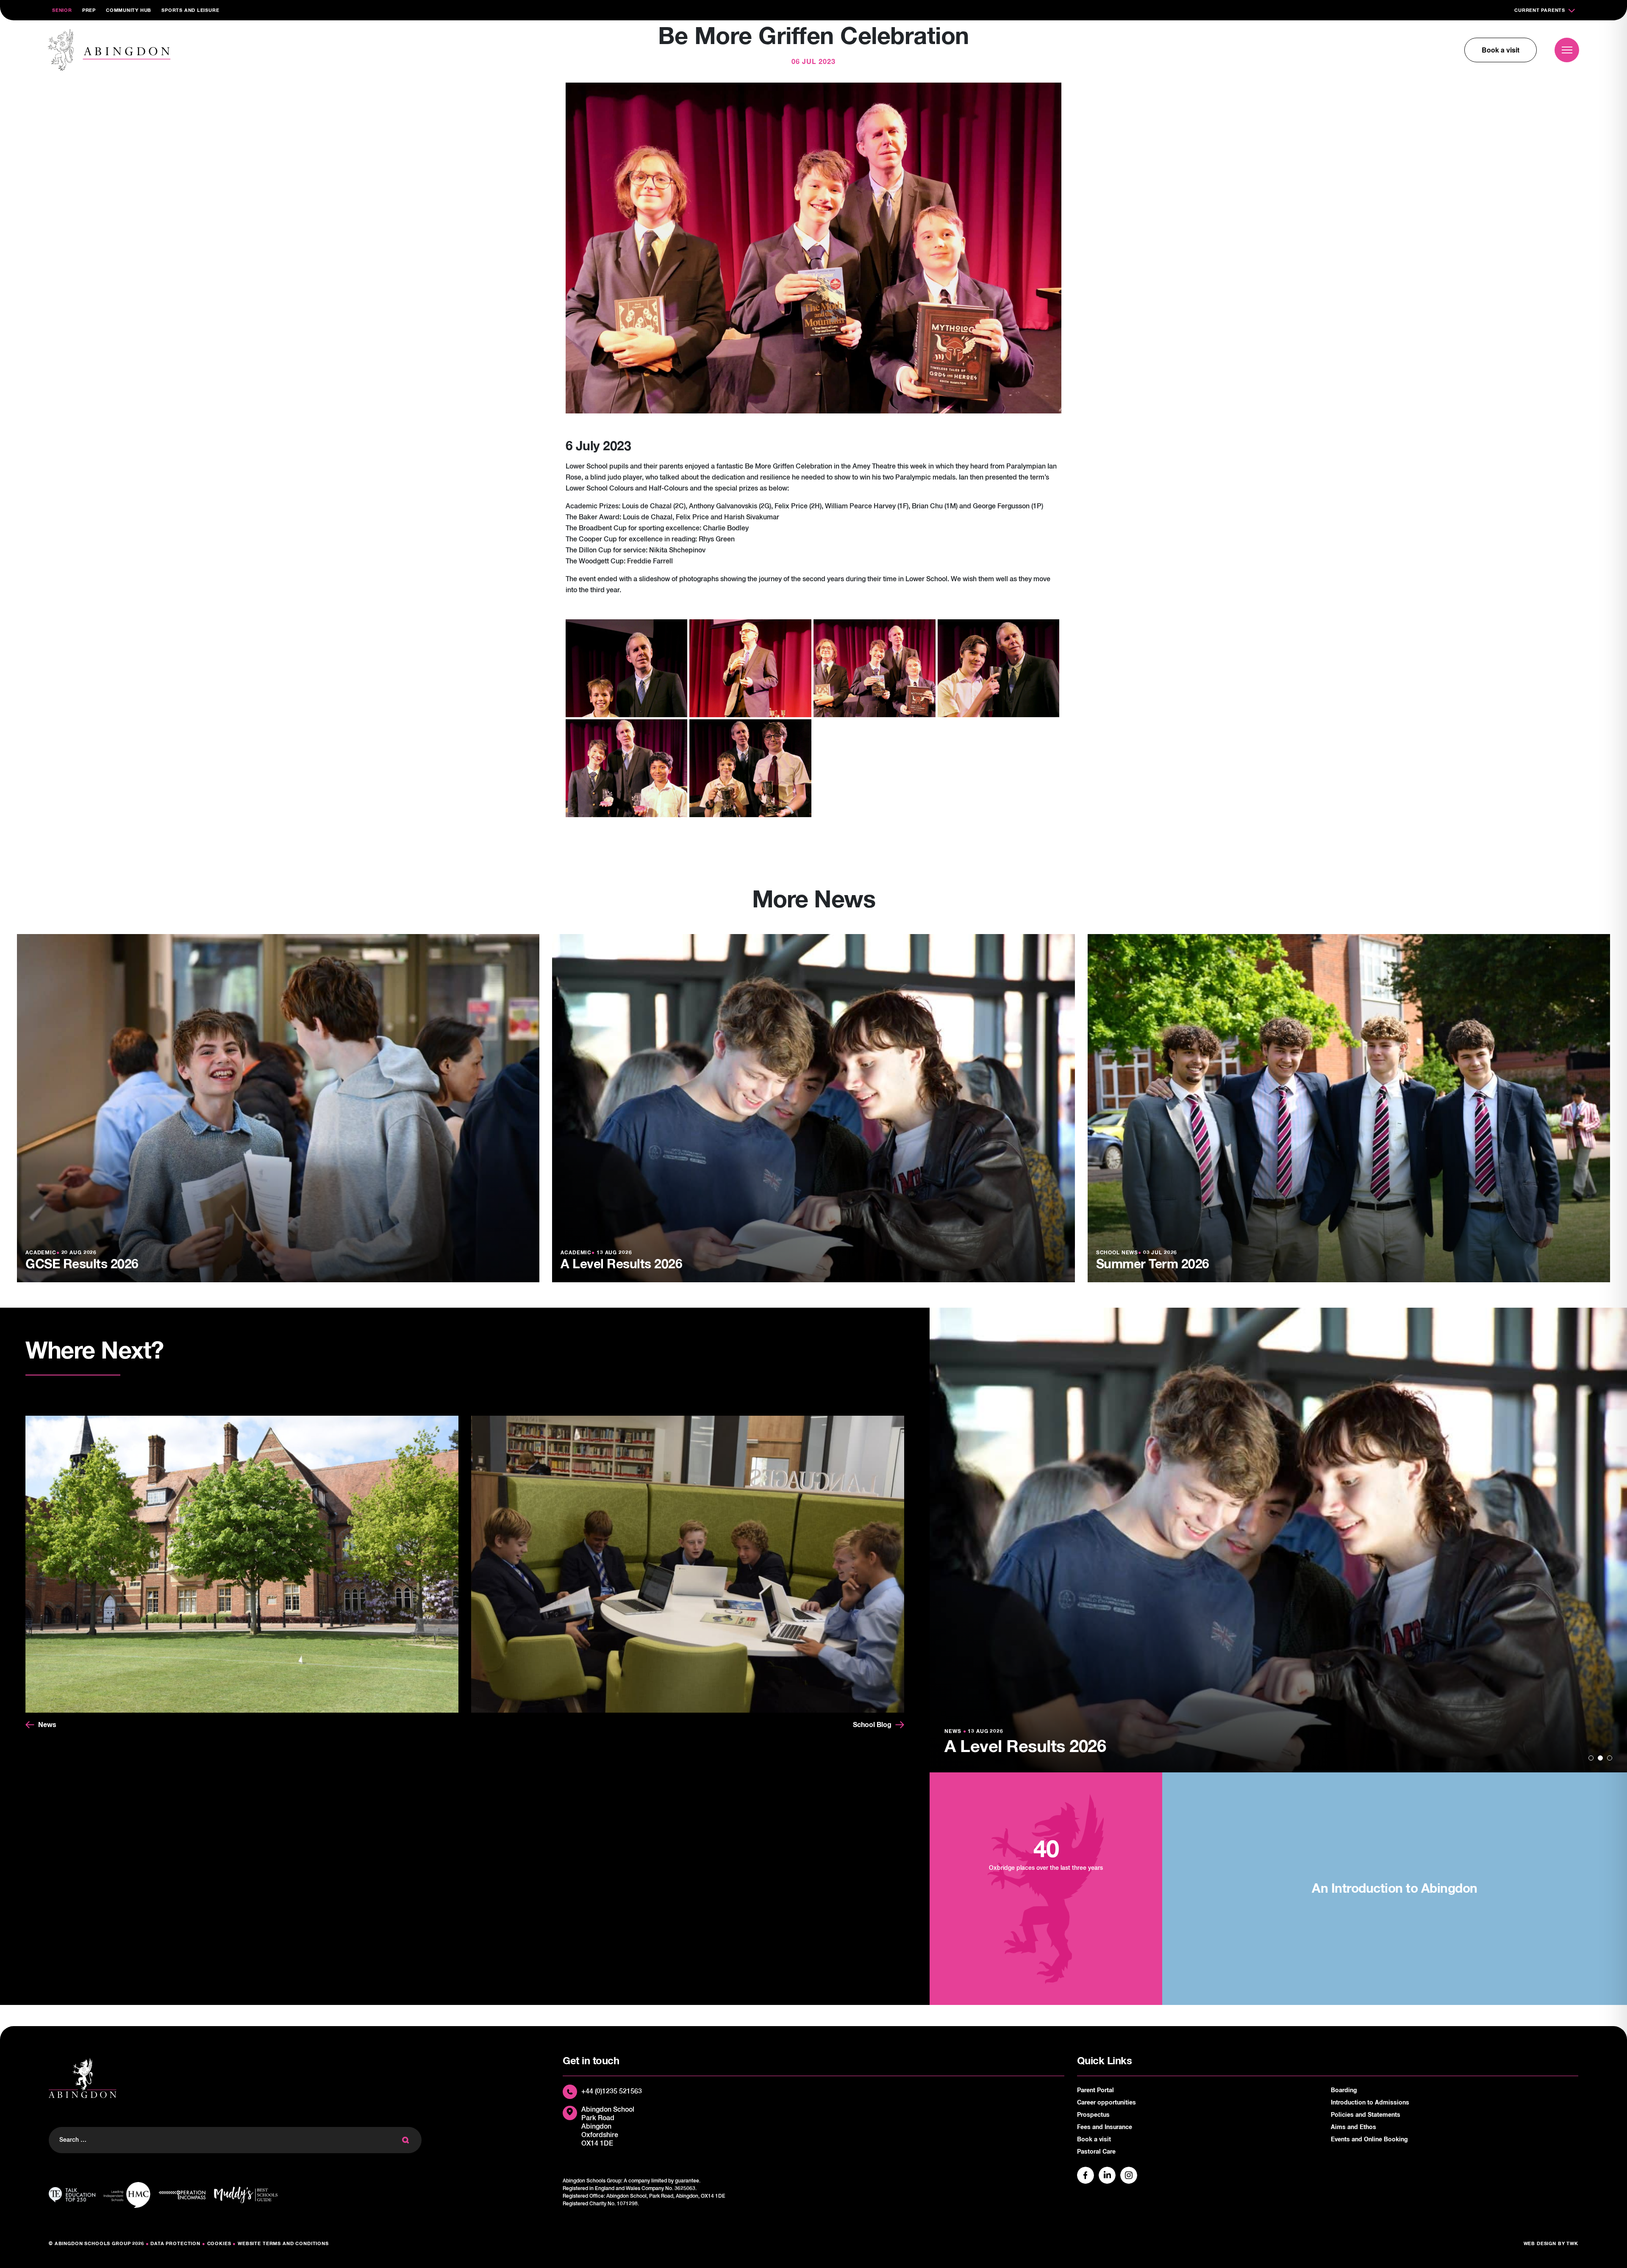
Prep (89, 10)
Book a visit (1501, 50)
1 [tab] (1591, 1758)
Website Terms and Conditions (283, 2244)
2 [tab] (1600, 1758)
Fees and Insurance (1105, 2127)
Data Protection (175, 2244)
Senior (62, 10)
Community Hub (129, 10)
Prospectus (1093, 2115)
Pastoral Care (1096, 2152)
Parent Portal (1095, 2091)
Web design (1540, 2244)
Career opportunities (1106, 2103)
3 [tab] (1610, 1758)
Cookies (219, 2244)
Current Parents (1540, 10)
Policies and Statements (1366, 2115)
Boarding (1344, 2091)
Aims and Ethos (1354, 2127)
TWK (1572, 2244)
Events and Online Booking (1369, 2140)
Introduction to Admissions (1370, 2103)
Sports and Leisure (190, 10)
